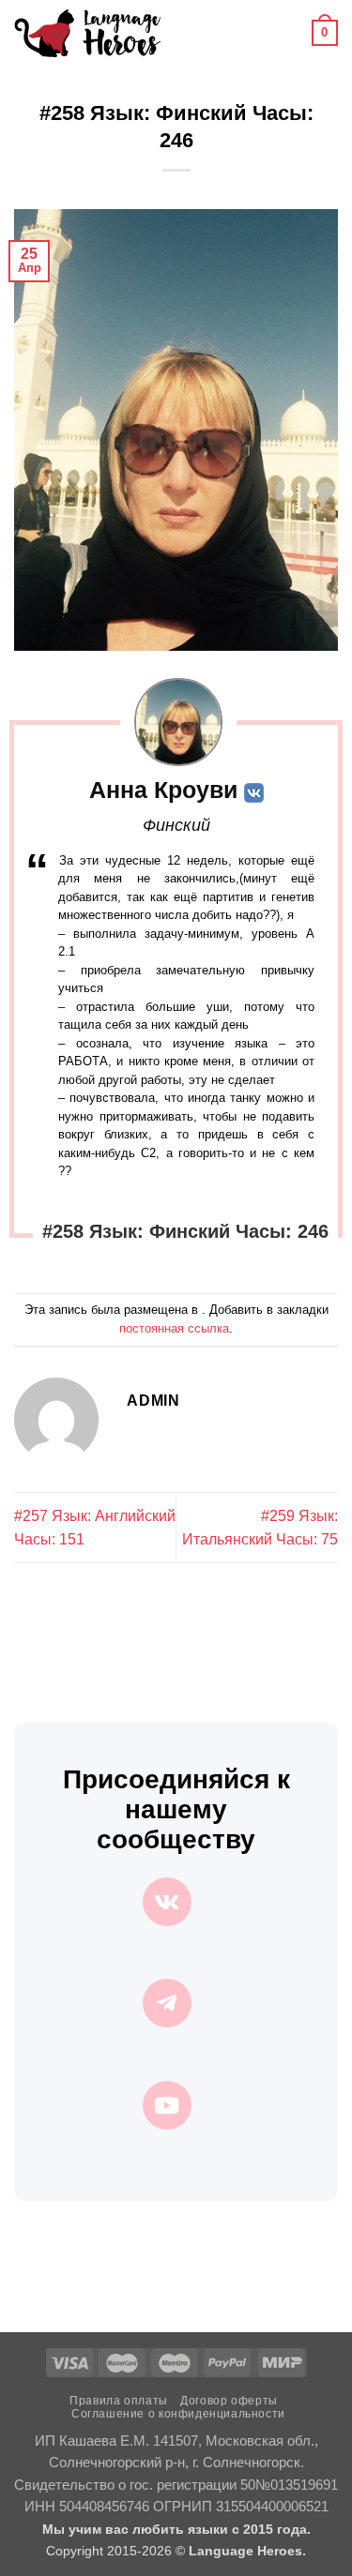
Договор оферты (229, 2401)
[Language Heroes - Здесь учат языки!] (87, 33)
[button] (186, 32)
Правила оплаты (119, 2401)
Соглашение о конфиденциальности (178, 2414)
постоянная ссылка (174, 1328)
